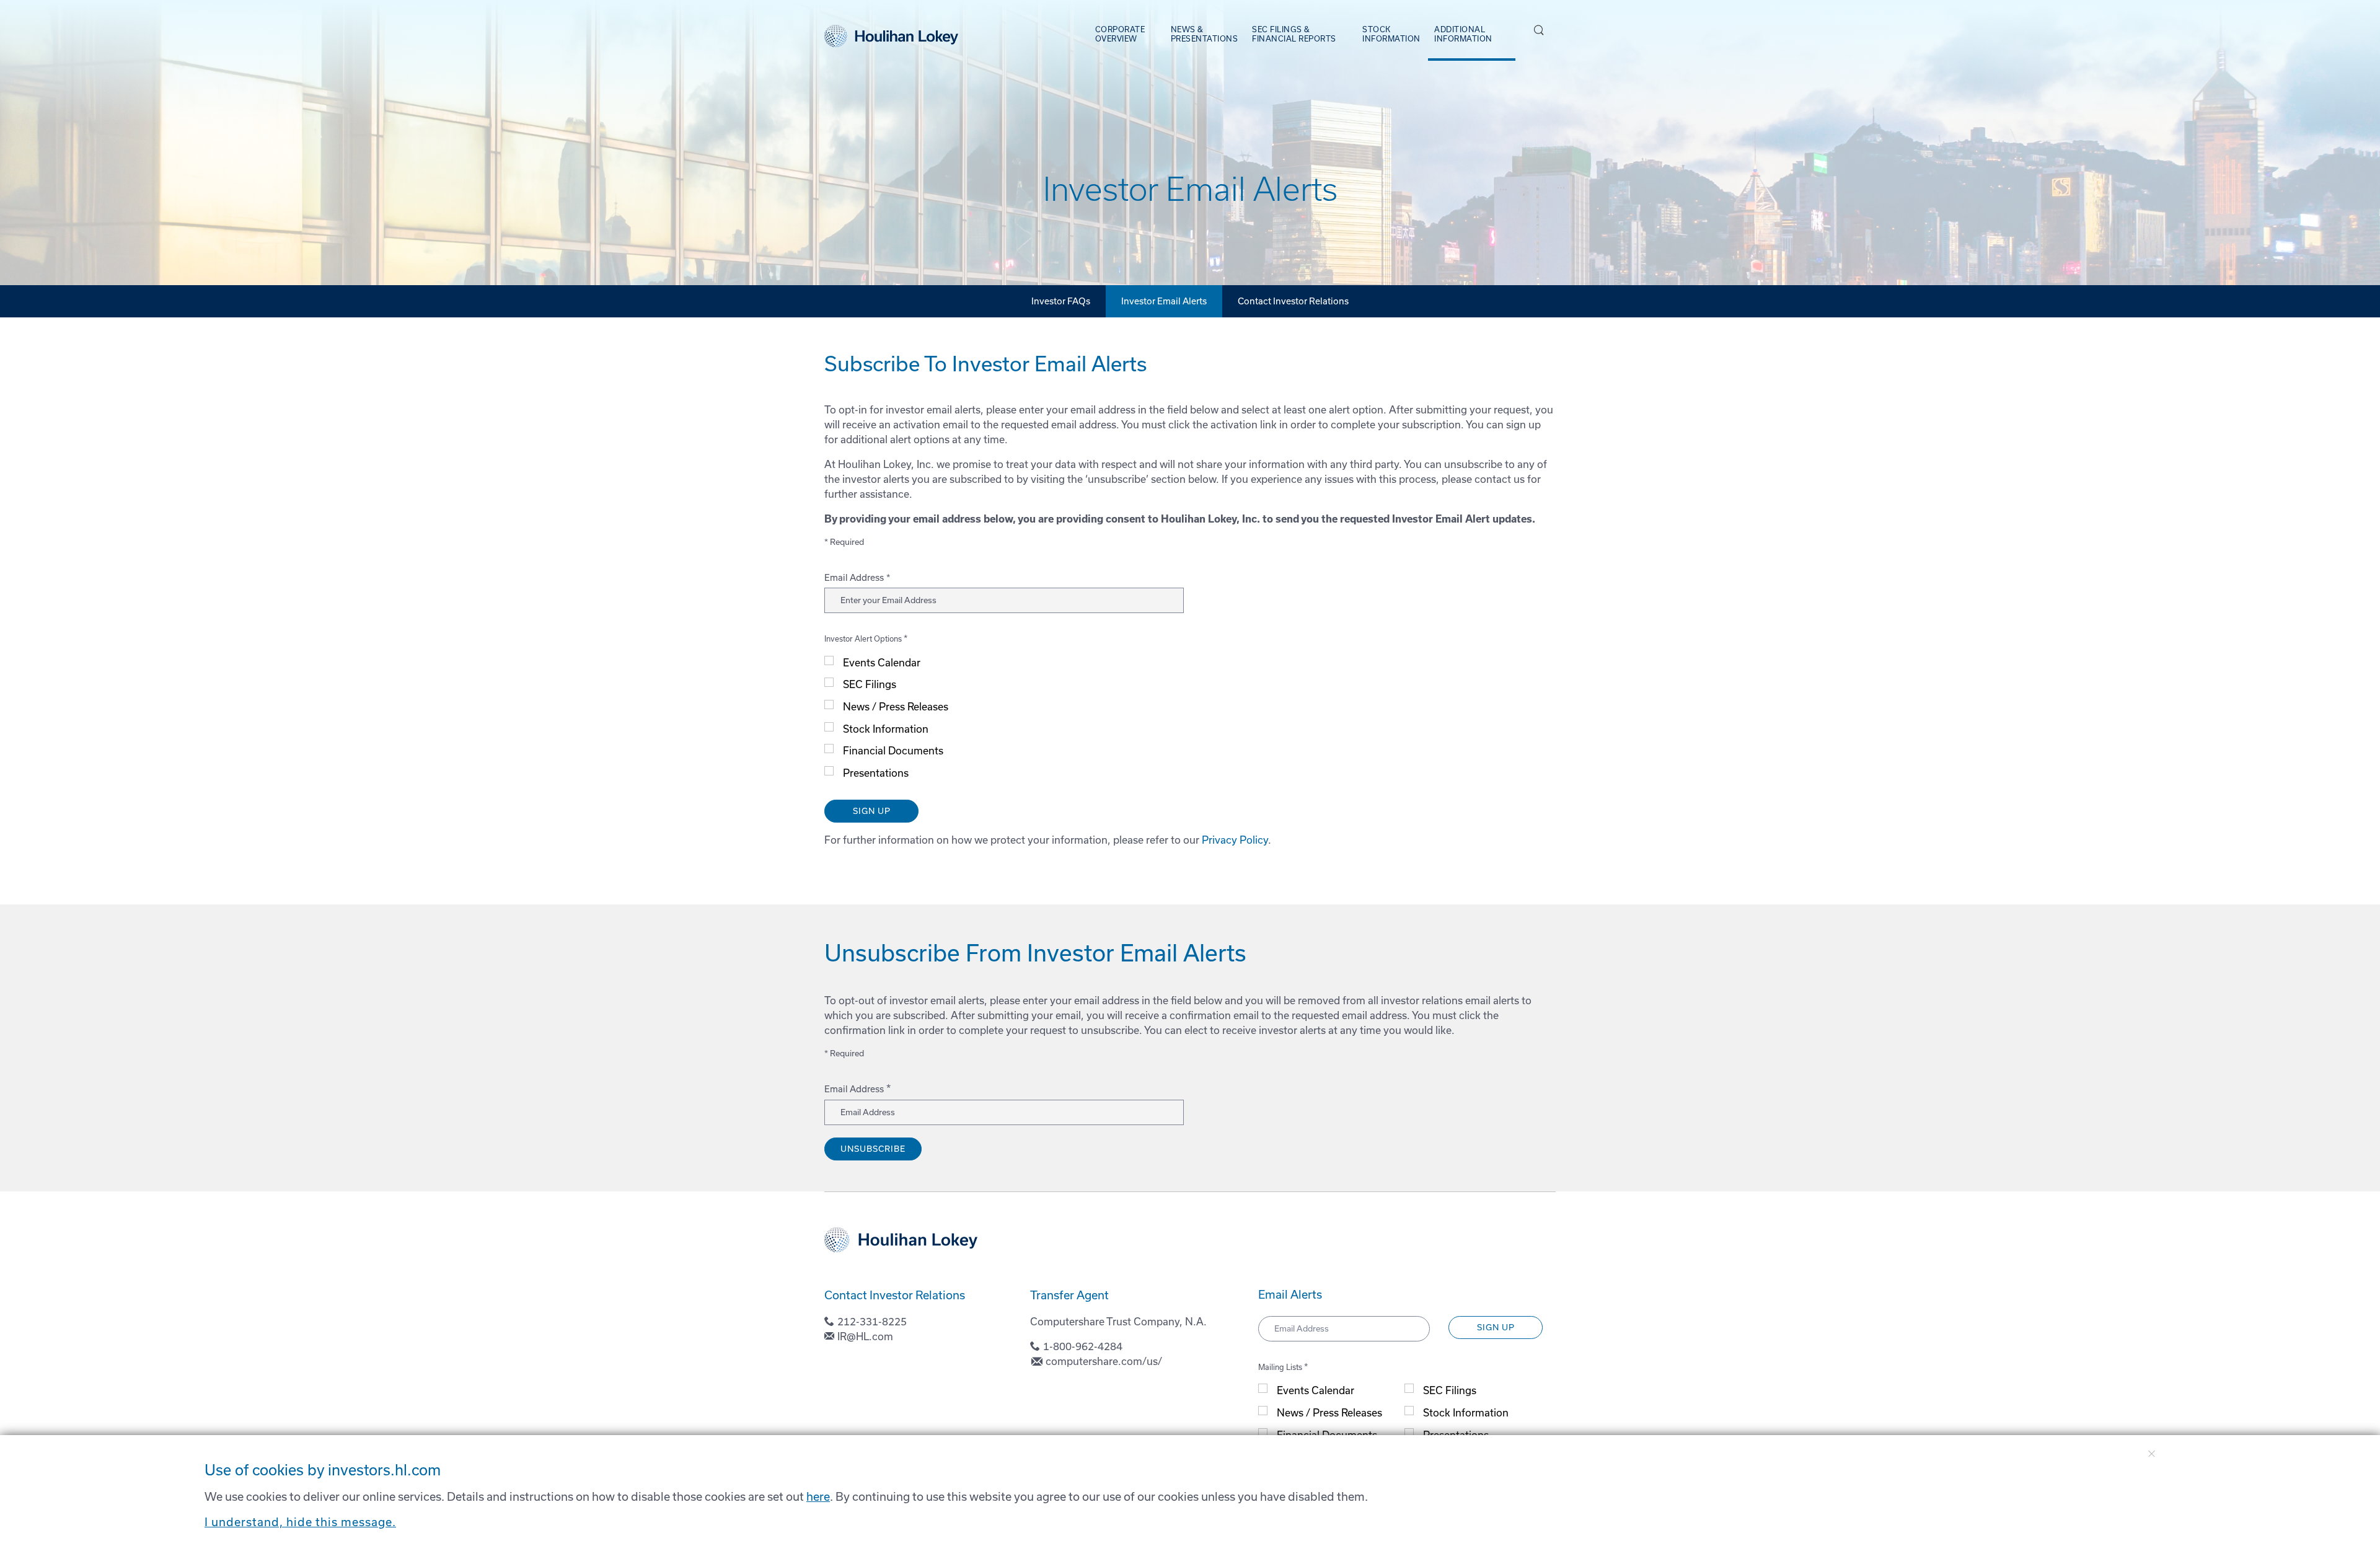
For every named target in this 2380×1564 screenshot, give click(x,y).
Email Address (854, 578)
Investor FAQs (1061, 301)
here (818, 1497)
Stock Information (886, 729)
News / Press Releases (896, 707)
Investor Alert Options (863, 639)
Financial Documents (893, 751)
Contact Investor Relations (1293, 301)
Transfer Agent (1069, 1295)
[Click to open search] (1539, 31)
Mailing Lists (1280, 1367)
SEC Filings (870, 684)
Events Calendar (882, 663)
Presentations (876, 773)
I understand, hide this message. (300, 1522)
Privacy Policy (1235, 840)
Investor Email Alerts (1164, 301)
